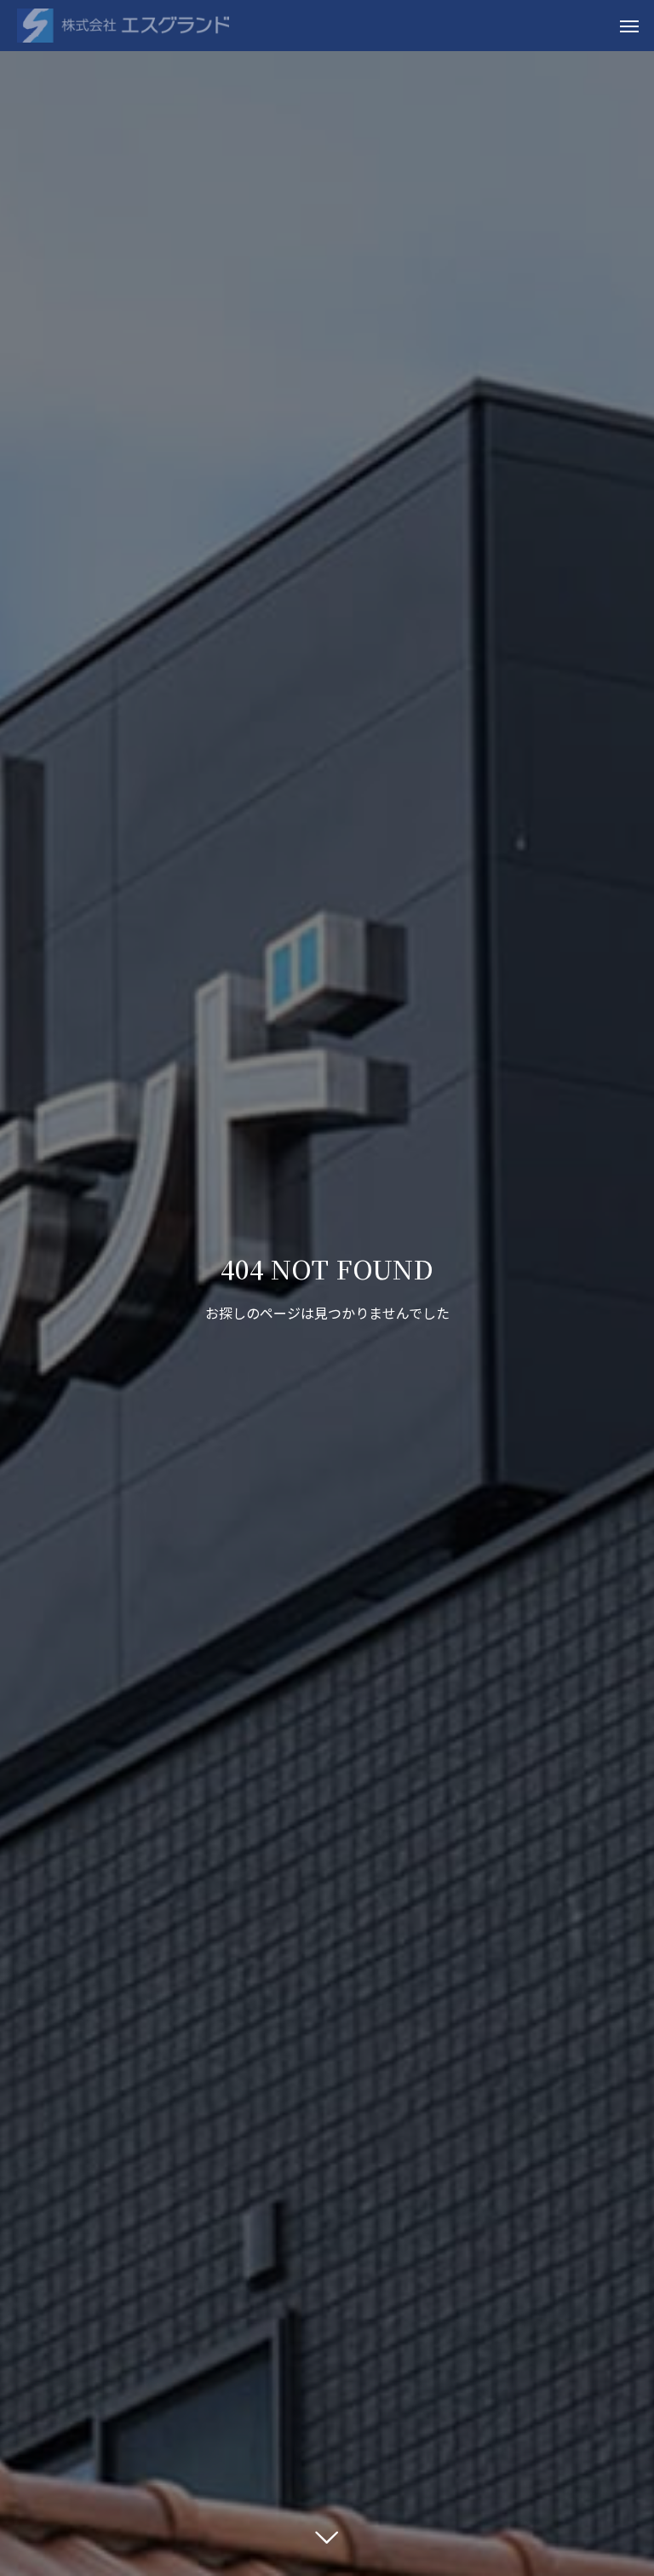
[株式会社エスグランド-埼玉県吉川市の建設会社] (123, 26)
